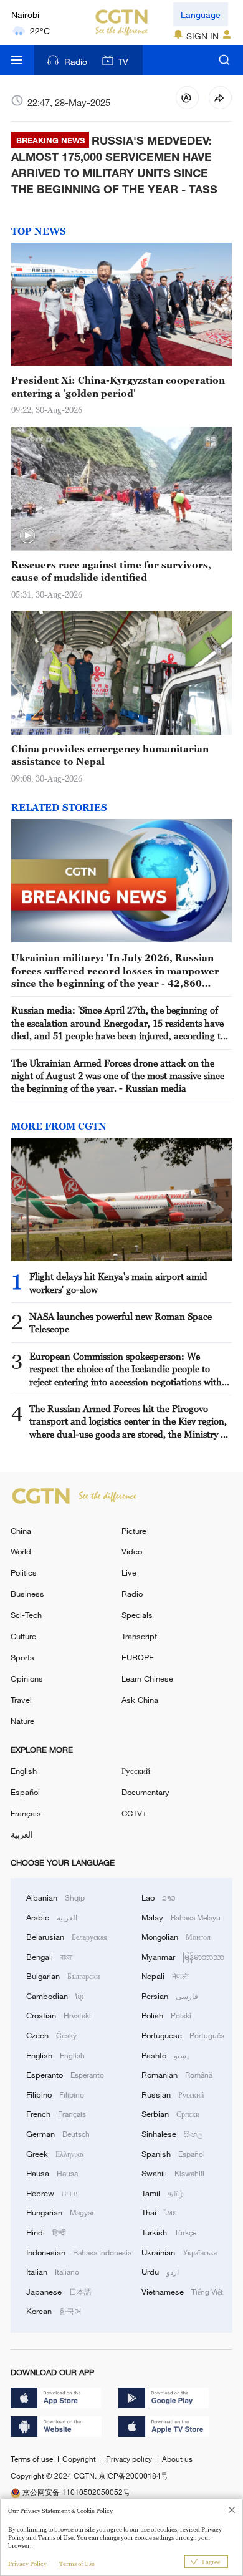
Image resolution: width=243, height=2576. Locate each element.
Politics (24, 1572)
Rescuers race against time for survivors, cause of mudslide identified (111, 571)
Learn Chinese (147, 1678)
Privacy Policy (27, 2564)
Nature (22, 1721)
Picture (134, 1531)
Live (129, 1572)
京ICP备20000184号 (133, 2476)
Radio (76, 61)
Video (132, 1551)
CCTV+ (134, 1813)
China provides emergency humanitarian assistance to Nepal (110, 755)
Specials (137, 1615)
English (24, 1771)
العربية (22, 1834)
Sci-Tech (26, 1615)
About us (177, 2459)
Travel (21, 1700)
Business (27, 1594)
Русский (136, 1771)
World (21, 1551)
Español (25, 1792)
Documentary (145, 1792)
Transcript (139, 1636)
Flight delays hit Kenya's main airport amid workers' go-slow (118, 1282)
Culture (23, 1636)
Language (201, 15)
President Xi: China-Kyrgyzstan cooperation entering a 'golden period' (118, 386)
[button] (27, 536)
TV (123, 61)
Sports (22, 1657)
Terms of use (33, 2459)
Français (26, 1813)
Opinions (27, 1678)
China (21, 1531)
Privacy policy (130, 2459)
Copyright (80, 2459)
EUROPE (138, 1657)
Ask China (140, 1700)
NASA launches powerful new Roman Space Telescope (121, 1322)
